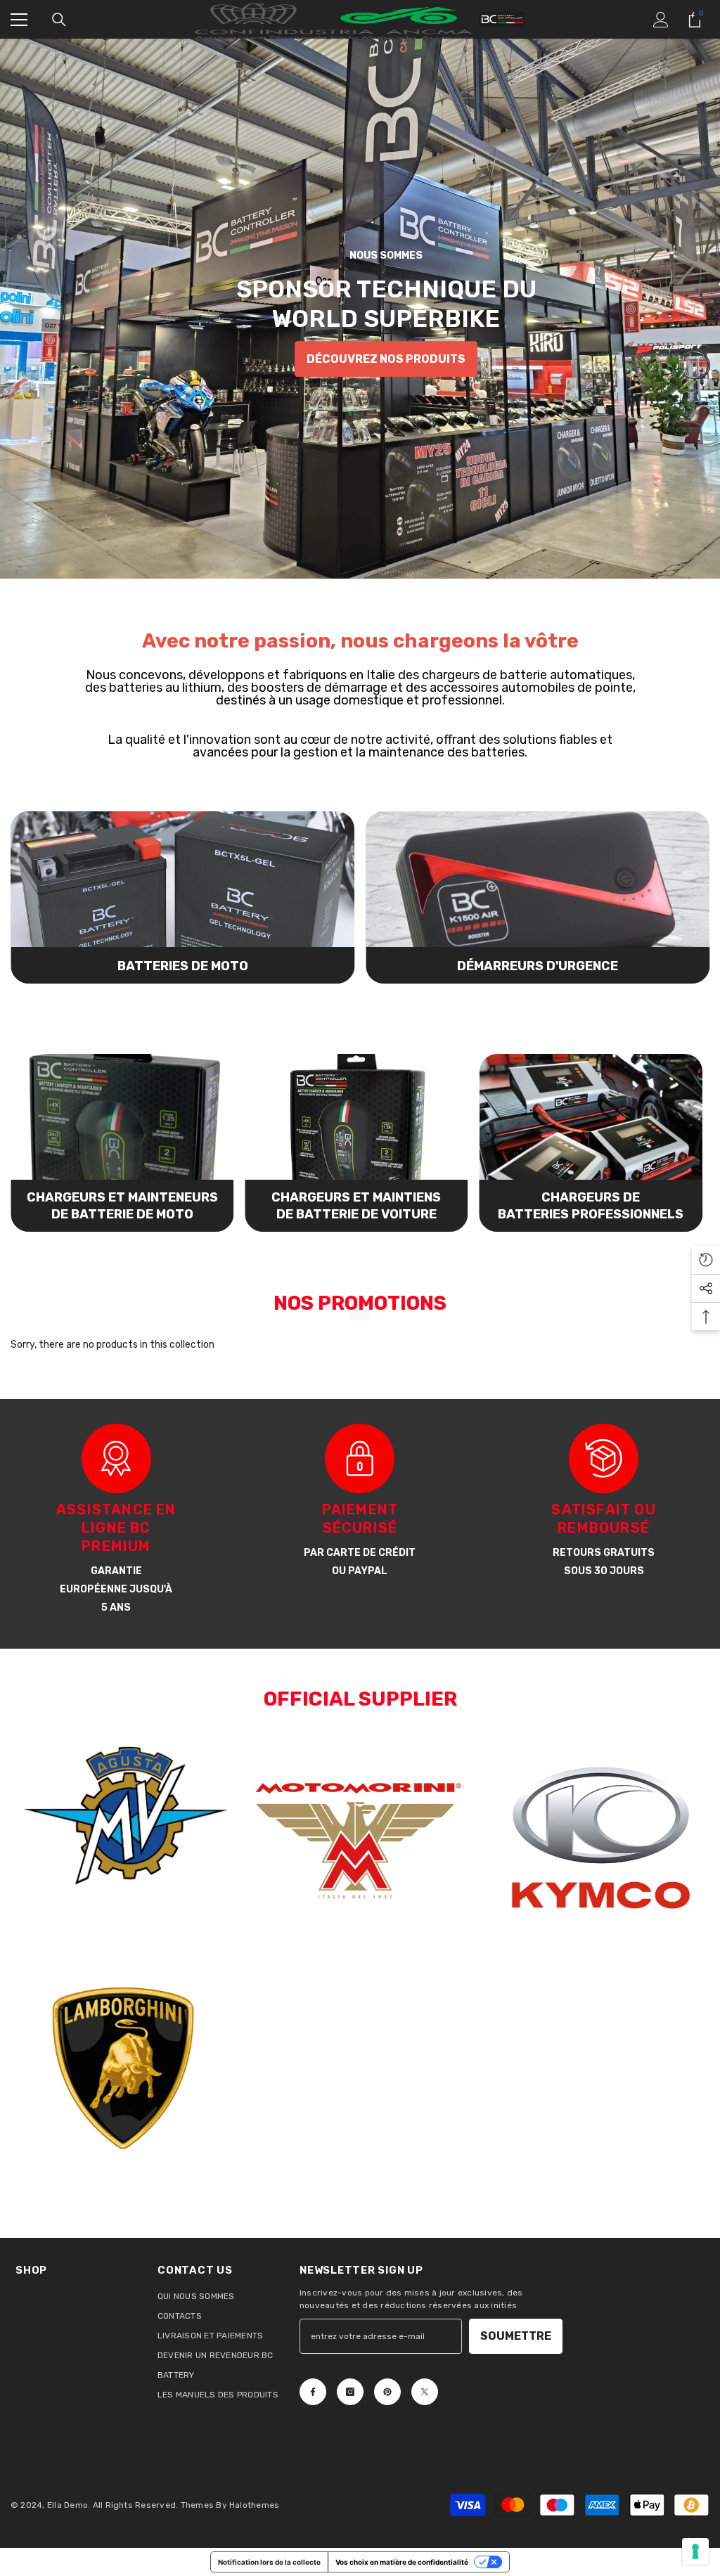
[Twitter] (425, 2392)
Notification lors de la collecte (269, 2562)
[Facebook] (313, 2392)
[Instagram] (350, 2392)
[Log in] (661, 20)
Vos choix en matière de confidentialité (402, 2562)
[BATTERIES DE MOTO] (182, 897)
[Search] (59, 20)
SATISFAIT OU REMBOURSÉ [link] (603, 1519)
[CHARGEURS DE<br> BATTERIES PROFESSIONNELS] (591, 1143)
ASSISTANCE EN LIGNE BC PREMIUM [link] (116, 1528)
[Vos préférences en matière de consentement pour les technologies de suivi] (695, 2551)
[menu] (19, 20)
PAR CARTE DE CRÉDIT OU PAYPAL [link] (360, 1562)
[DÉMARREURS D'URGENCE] (538, 897)
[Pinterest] (387, 2392)
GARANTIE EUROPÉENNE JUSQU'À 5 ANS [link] (116, 1589)
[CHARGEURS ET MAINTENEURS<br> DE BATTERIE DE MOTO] (122, 1143)
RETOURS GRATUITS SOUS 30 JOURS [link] (604, 1562)
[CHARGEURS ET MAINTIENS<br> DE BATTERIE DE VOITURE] (356, 1143)
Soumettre (516, 2336)
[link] (116, 1458)
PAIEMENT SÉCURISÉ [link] (360, 1519)
